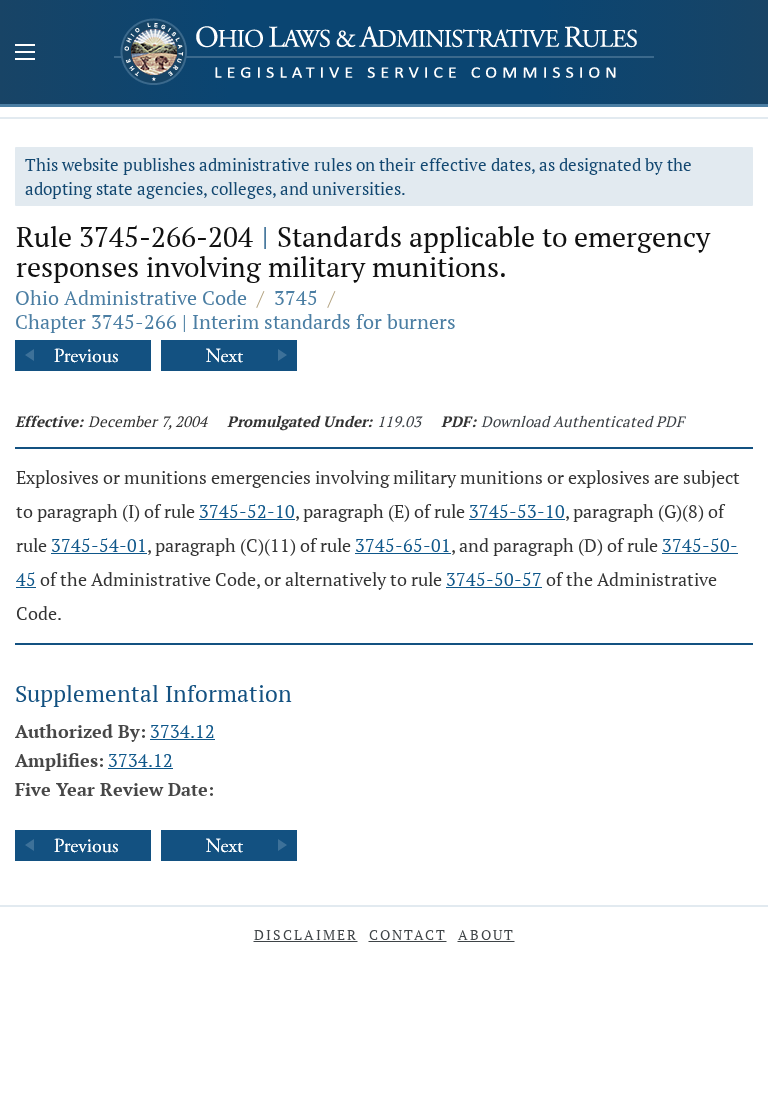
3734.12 (182, 731)
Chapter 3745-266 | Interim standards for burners (235, 321)
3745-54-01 (99, 545)
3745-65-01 (403, 545)
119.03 (399, 421)
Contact (408, 934)
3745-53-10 (517, 511)
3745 (296, 297)
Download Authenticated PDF (582, 421)
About (486, 934)
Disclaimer (306, 934)
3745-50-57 (494, 579)
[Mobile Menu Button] (25, 54)
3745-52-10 (247, 511)
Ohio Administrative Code (131, 297)
